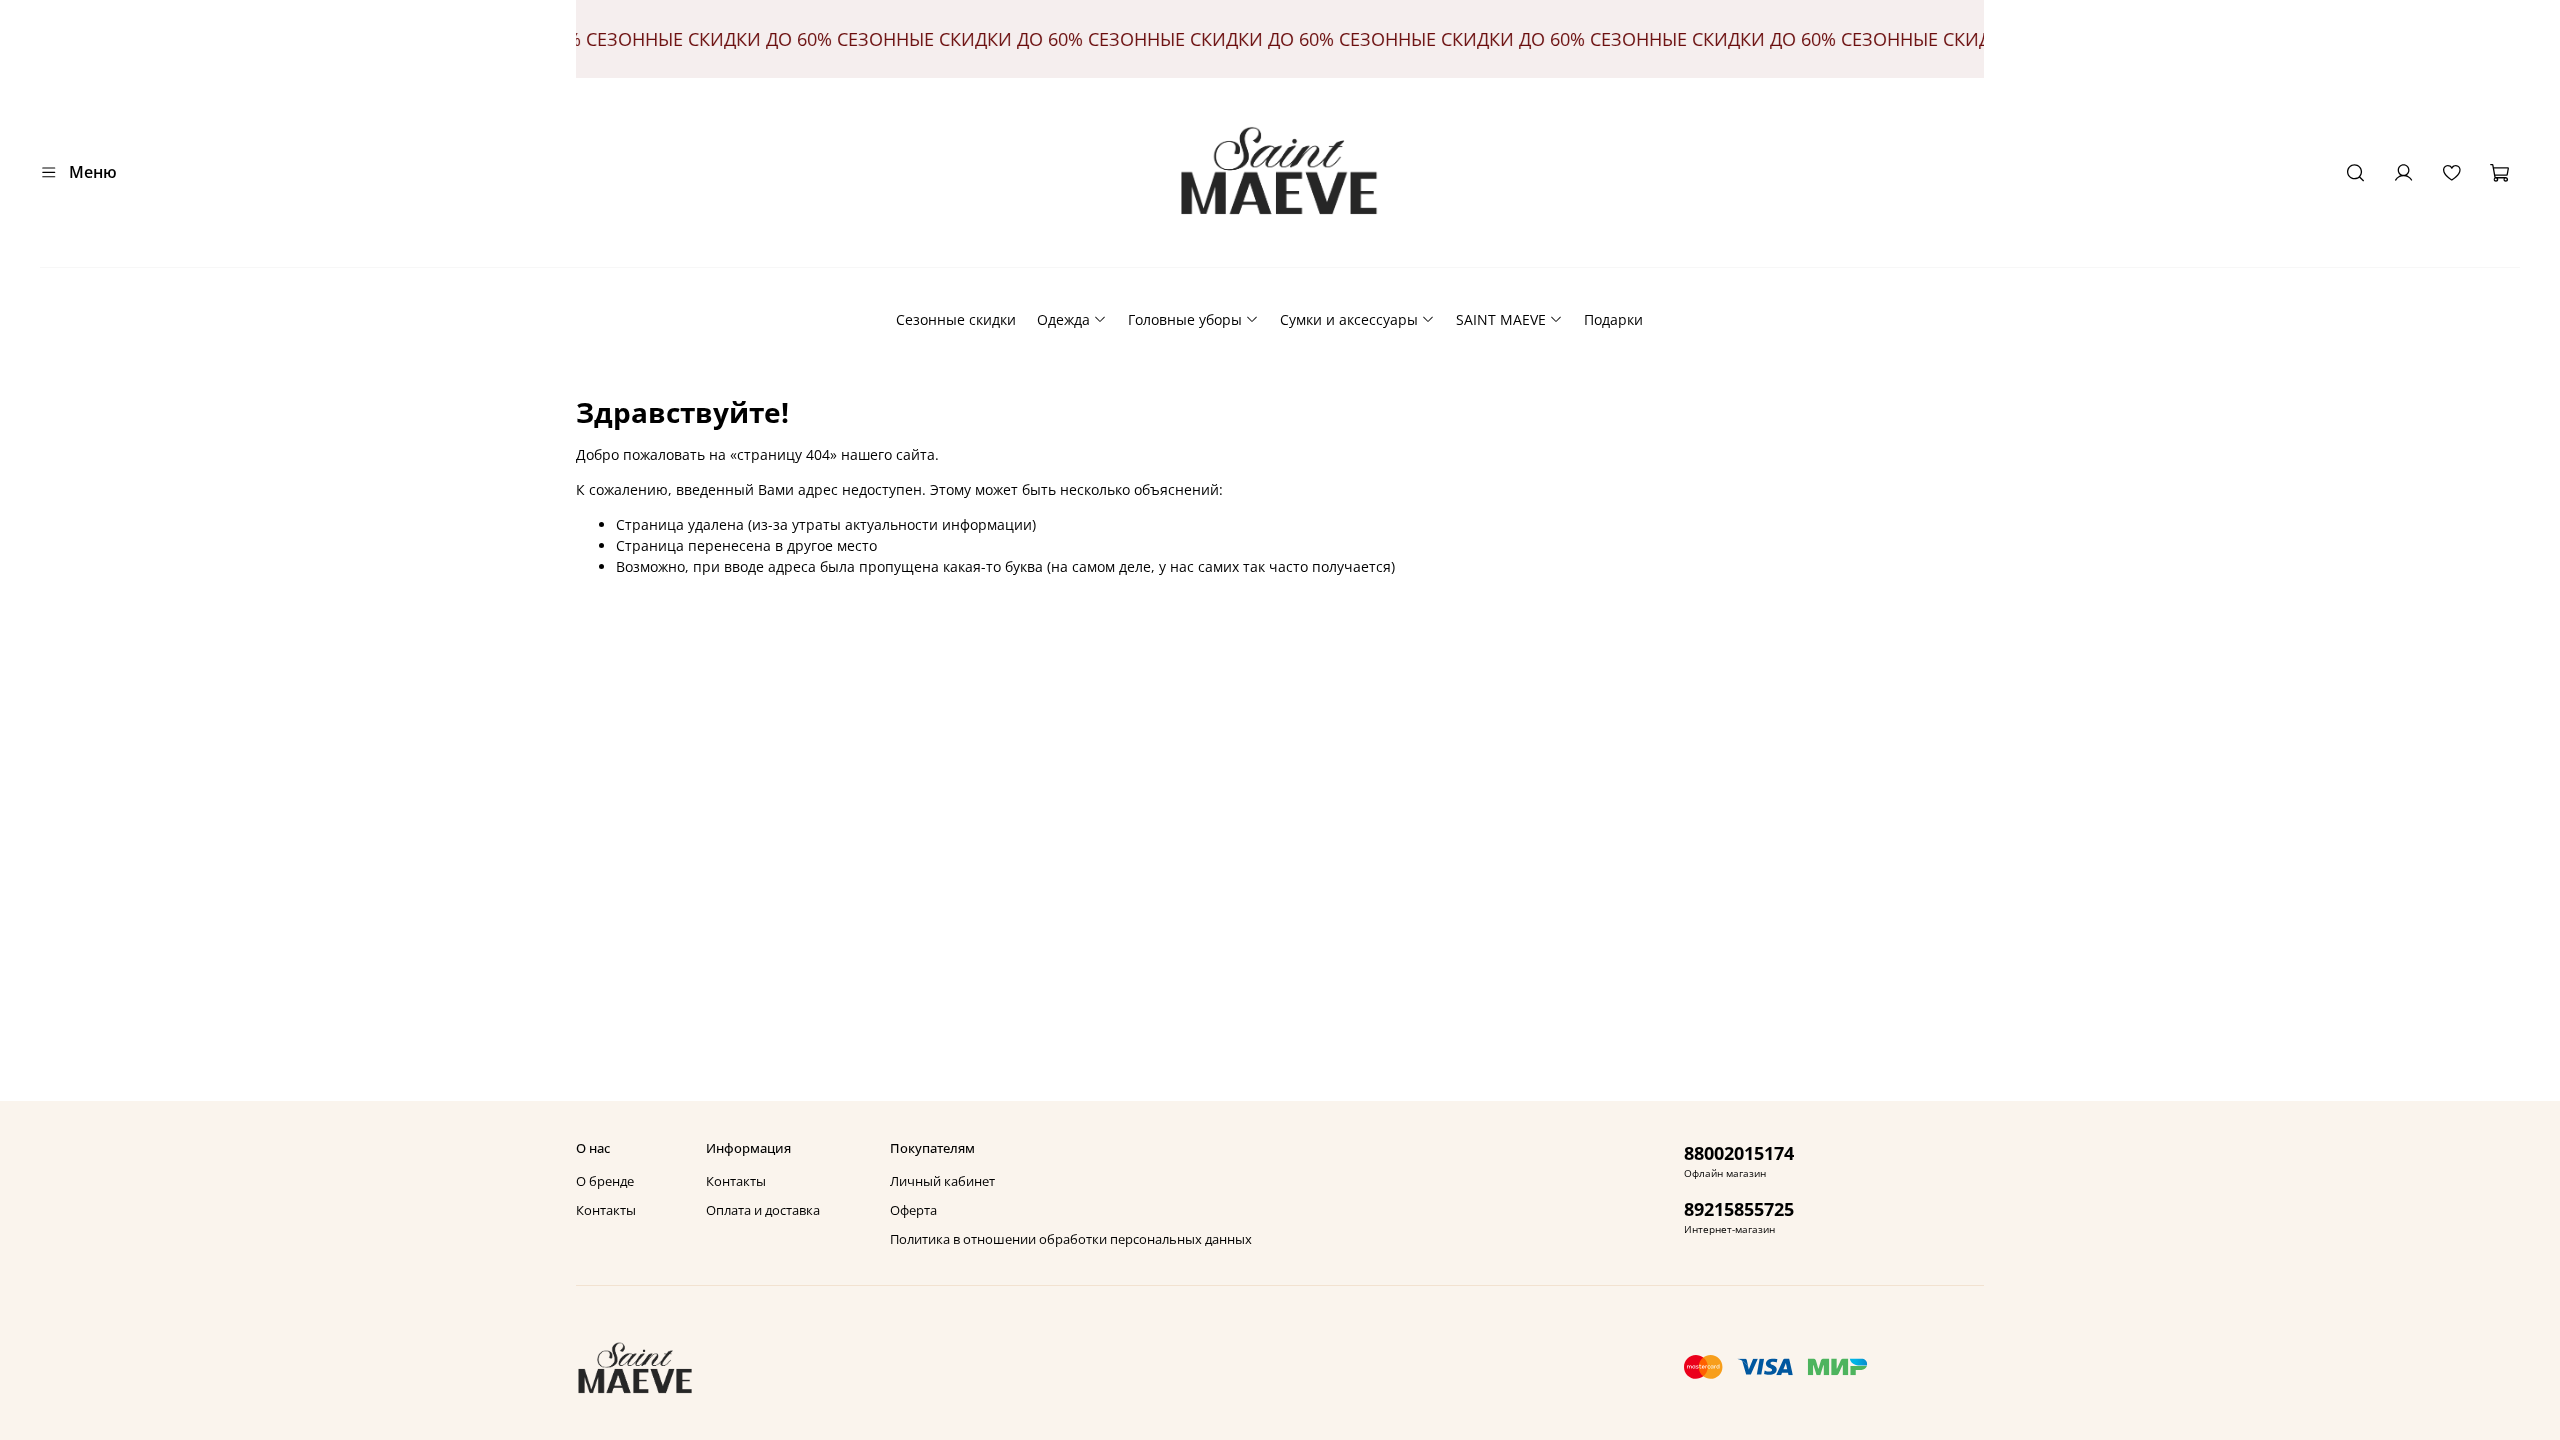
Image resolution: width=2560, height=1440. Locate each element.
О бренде (605, 1181)
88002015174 (1739, 1153)
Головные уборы (1185, 319)
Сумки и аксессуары (1349, 319)
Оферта (913, 1210)
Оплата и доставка (763, 1210)
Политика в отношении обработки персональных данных (1071, 1239)
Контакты (606, 1210)
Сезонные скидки (956, 319)
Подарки (1613, 319)
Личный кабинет (942, 1181)
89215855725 (1739, 1209)
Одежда (1063, 319)
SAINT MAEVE (1501, 319)
